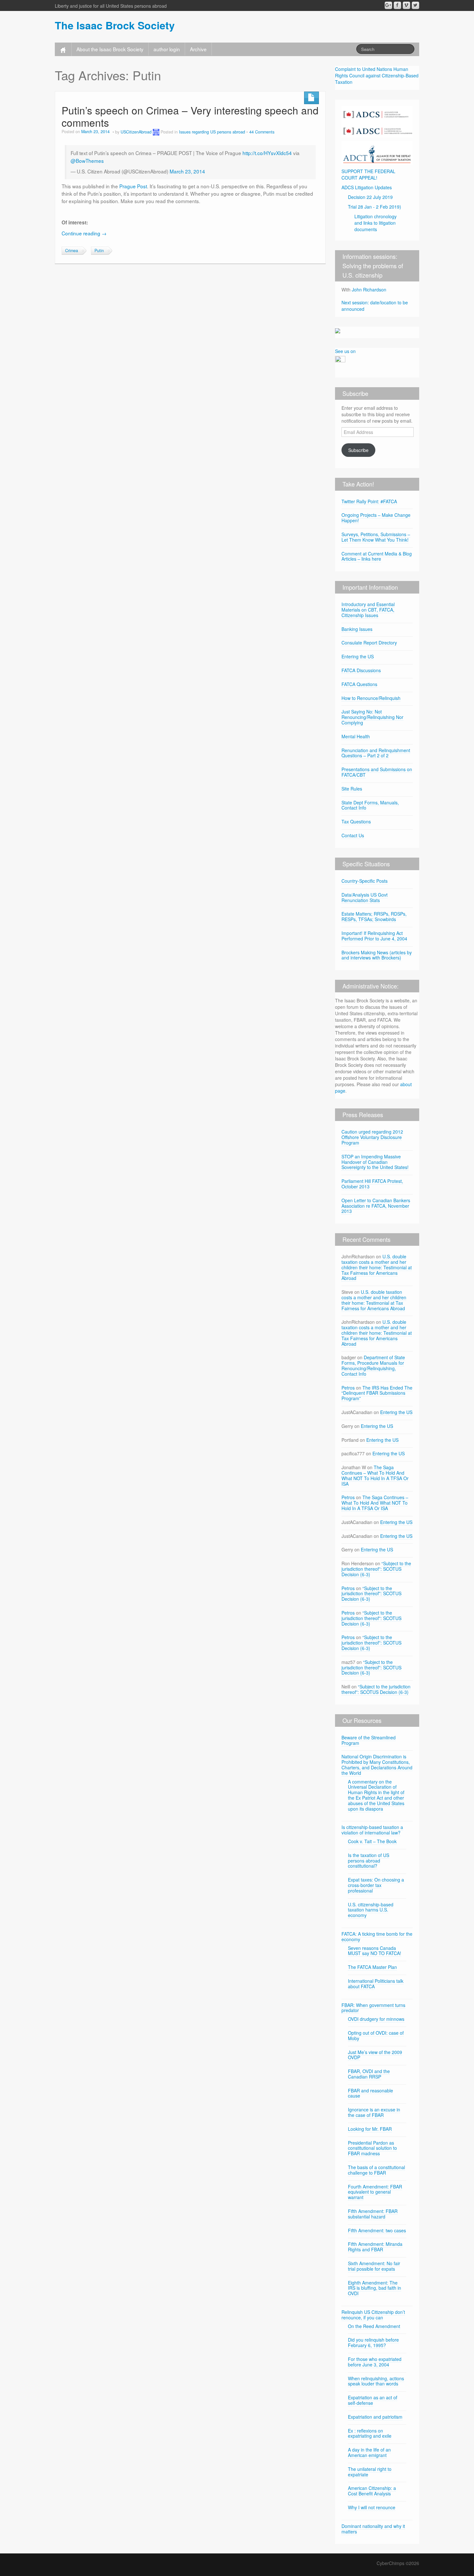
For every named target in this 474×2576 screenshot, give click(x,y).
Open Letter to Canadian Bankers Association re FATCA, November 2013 (376, 1206)
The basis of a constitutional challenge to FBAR (376, 2170)
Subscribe (358, 450)
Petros (348, 1388)
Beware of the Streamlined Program (369, 1740)
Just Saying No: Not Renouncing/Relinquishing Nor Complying (372, 717)
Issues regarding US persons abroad (212, 132)
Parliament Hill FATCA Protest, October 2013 (372, 1184)
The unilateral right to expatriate (370, 2472)
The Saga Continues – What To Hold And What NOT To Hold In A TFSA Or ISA (375, 1475)
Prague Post (133, 186)
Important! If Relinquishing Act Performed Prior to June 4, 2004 (374, 936)
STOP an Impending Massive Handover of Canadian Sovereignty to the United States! (375, 1162)
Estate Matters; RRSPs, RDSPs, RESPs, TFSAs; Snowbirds (374, 916)
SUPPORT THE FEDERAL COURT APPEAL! (368, 174)
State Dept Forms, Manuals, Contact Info (370, 805)
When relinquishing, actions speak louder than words (376, 2381)
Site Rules (352, 789)
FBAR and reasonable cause (370, 2093)
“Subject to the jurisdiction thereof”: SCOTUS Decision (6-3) (376, 1569)
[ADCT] (377, 152)
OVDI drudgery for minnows (376, 2019)
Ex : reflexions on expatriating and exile (370, 2433)
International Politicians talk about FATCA (376, 1984)
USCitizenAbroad (136, 132)
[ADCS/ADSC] (377, 121)
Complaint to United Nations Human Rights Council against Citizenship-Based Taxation (377, 75)
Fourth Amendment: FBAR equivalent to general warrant (375, 2192)
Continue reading (84, 233)
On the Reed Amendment (374, 2326)
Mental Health (356, 736)
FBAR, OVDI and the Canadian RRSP (369, 2074)
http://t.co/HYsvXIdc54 (267, 153)
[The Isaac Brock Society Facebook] (397, 5)
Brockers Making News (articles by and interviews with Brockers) (377, 955)
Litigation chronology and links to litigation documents (375, 223)
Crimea (72, 251)
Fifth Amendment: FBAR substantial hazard (373, 2214)
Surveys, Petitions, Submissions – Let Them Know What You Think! (376, 537)
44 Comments (262, 132)
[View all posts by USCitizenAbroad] (156, 132)
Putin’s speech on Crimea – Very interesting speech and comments (190, 116)
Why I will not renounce (372, 2507)
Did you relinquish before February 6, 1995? (373, 2342)
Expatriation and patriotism (375, 2417)
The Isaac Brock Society (115, 25)
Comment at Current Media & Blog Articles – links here (377, 556)
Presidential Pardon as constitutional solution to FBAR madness (372, 2148)
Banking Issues (357, 629)
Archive (198, 49)
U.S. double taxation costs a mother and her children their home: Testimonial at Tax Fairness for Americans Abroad (377, 1267)
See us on (345, 351)
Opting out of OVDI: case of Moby (376, 2035)
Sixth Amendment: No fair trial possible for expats (374, 2266)
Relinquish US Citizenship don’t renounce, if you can (373, 2315)
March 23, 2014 (187, 171)
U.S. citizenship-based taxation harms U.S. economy (371, 1910)
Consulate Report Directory (369, 643)
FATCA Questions (359, 684)
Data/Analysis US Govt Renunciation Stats (365, 897)
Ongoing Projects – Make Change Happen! (376, 518)
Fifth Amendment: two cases (377, 2230)
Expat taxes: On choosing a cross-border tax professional (376, 1885)
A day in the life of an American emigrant (369, 2452)
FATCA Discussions (361, 670)
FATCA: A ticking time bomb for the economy (377, 1937)
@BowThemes (87, 161)
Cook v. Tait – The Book (372, 1841)
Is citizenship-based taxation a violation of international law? (372, 1830)
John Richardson (369, 290)
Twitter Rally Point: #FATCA (369, 501)
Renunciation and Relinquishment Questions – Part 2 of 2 (376, 753)
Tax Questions (356, 821)
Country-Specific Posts (365, 881)
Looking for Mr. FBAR (370, 2129)
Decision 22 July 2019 (370, 197)
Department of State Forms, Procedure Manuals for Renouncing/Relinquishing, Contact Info (373, 1365)
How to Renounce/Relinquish (371, 698)
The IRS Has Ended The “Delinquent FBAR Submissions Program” (377, 1393)
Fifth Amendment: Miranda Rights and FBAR (375, 2247)
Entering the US (358, 656)
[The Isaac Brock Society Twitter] (415, 5)
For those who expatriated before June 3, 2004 (375, 2362)
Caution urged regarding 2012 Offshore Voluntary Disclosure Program (372, 1137)
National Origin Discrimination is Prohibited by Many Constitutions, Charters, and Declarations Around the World (377, 1765)
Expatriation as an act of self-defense (373, 2400)
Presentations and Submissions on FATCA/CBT (377, 772)
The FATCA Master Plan (372, 1967)
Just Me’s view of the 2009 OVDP (375, 2055)
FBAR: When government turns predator (373, 2008)
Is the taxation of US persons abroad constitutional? (369, 1861)
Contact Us (353, 835)
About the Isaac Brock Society (110, 49)
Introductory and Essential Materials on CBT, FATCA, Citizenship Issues (368, 610)
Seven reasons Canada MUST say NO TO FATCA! (375, 1951)
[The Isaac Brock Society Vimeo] (406, 5)
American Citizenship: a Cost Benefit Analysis (372, 2491)
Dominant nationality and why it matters (373, 2529)
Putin (99, 251)
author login (167, 49)
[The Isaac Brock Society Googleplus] (388, 5)
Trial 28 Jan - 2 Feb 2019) (375, 207)
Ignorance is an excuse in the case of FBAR (374, 2112)
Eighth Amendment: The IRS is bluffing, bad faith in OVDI (375, 2288)
